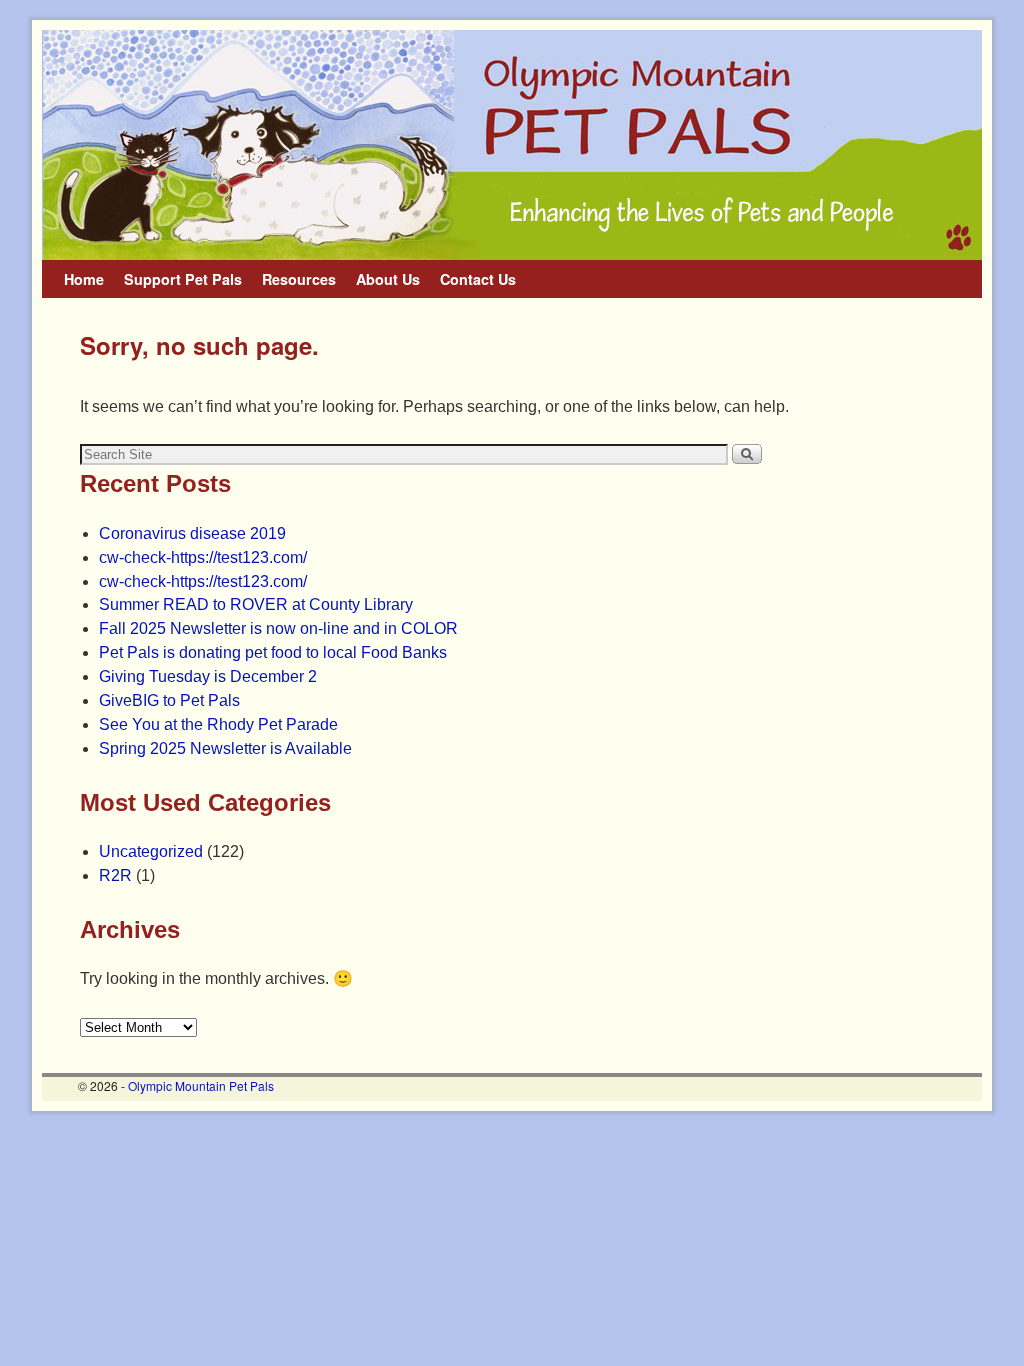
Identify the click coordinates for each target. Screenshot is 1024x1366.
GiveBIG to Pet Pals (169, 700)
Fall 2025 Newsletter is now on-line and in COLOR (278, 628)
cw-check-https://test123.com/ (203, 557)
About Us (388, 279)
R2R (115, 875)
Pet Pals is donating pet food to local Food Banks (273, 652)
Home (84, 279)
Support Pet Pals (183, 279)
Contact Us (478, 279)
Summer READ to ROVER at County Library (256, 604)
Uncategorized (151, 851)
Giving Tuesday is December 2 (208, 676)
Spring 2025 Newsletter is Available (225, 748)
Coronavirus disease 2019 (192, 533)
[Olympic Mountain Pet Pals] (512, 145)
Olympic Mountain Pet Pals (201, 1085)
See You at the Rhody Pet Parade (218, 724)
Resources (299, 279)
